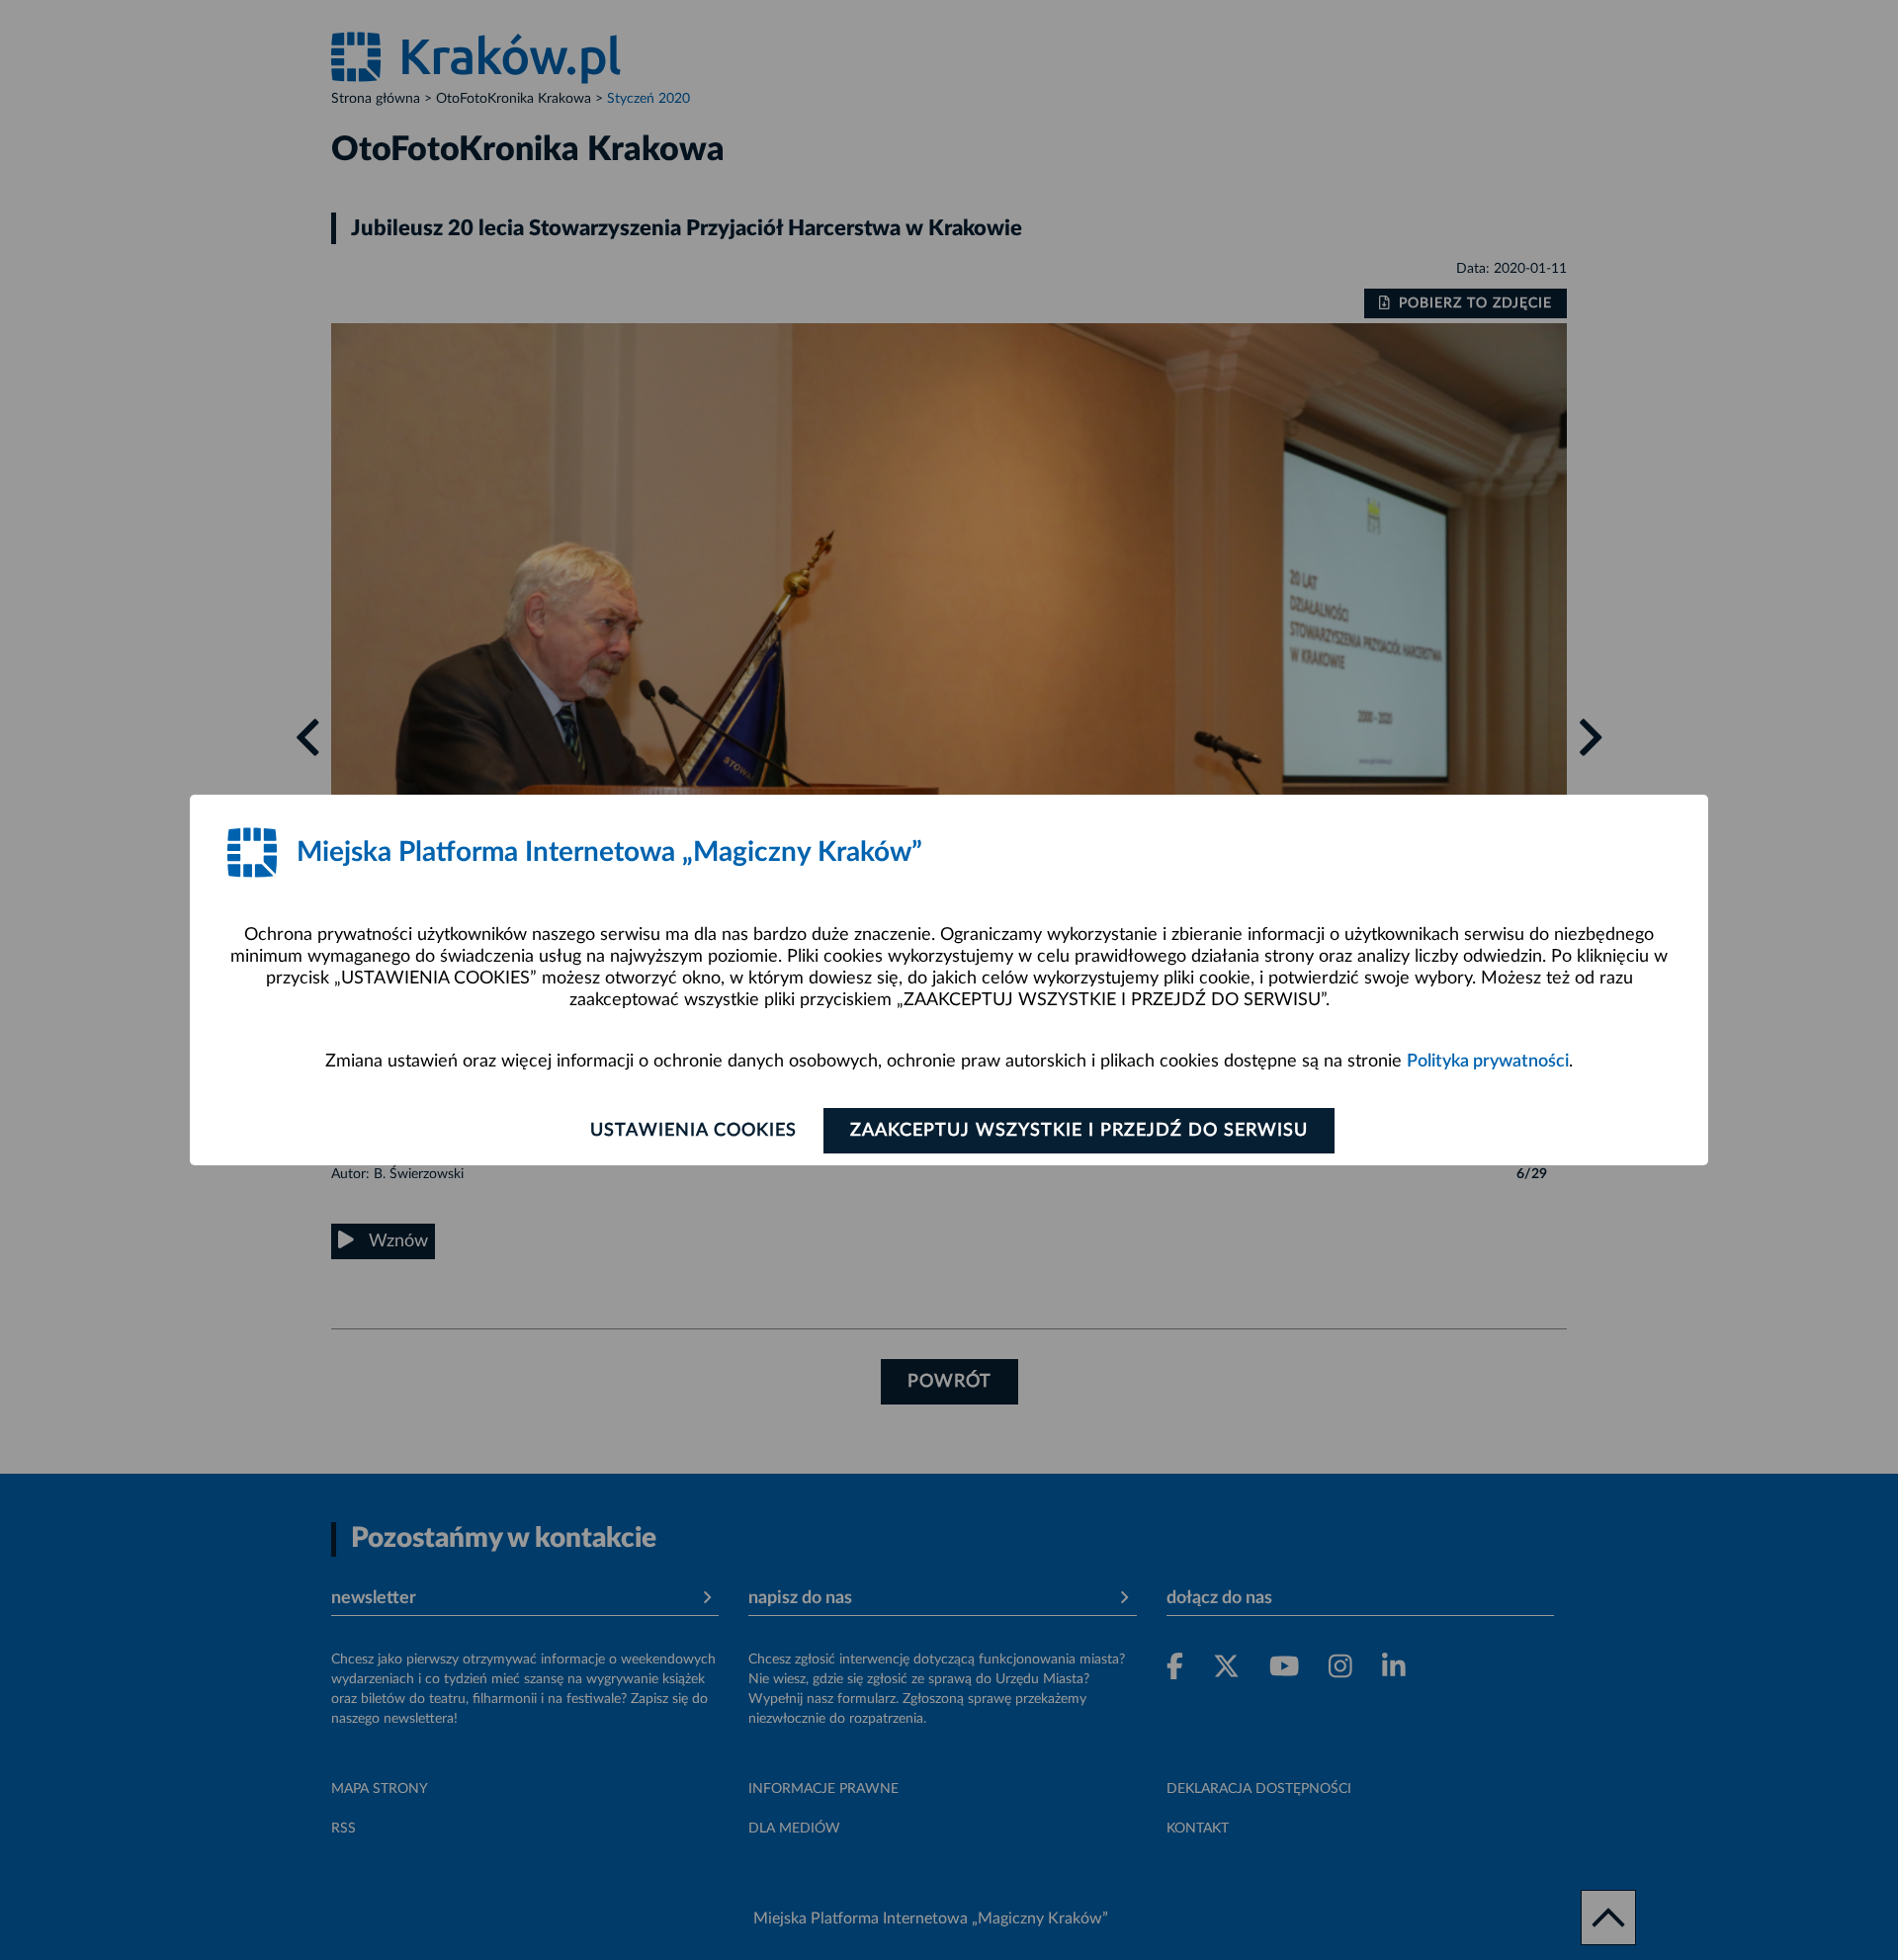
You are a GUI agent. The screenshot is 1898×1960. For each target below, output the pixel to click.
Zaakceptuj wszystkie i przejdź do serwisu (1079, 1131)
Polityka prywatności (1488, 1062)
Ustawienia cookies (693, 1131)
